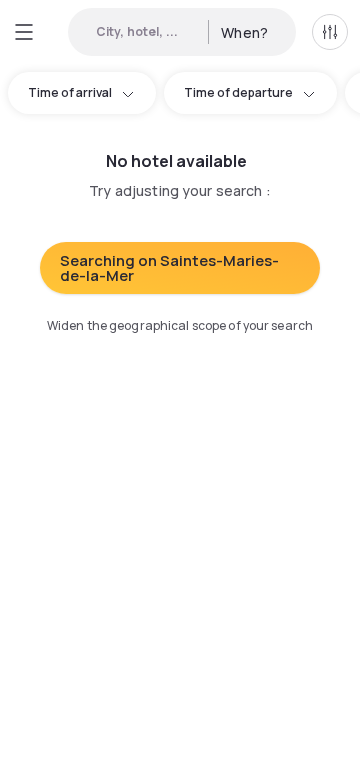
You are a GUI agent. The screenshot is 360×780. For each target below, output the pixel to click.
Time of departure (238, 92)
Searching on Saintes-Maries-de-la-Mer (169, 268)
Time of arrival (70, 92)
